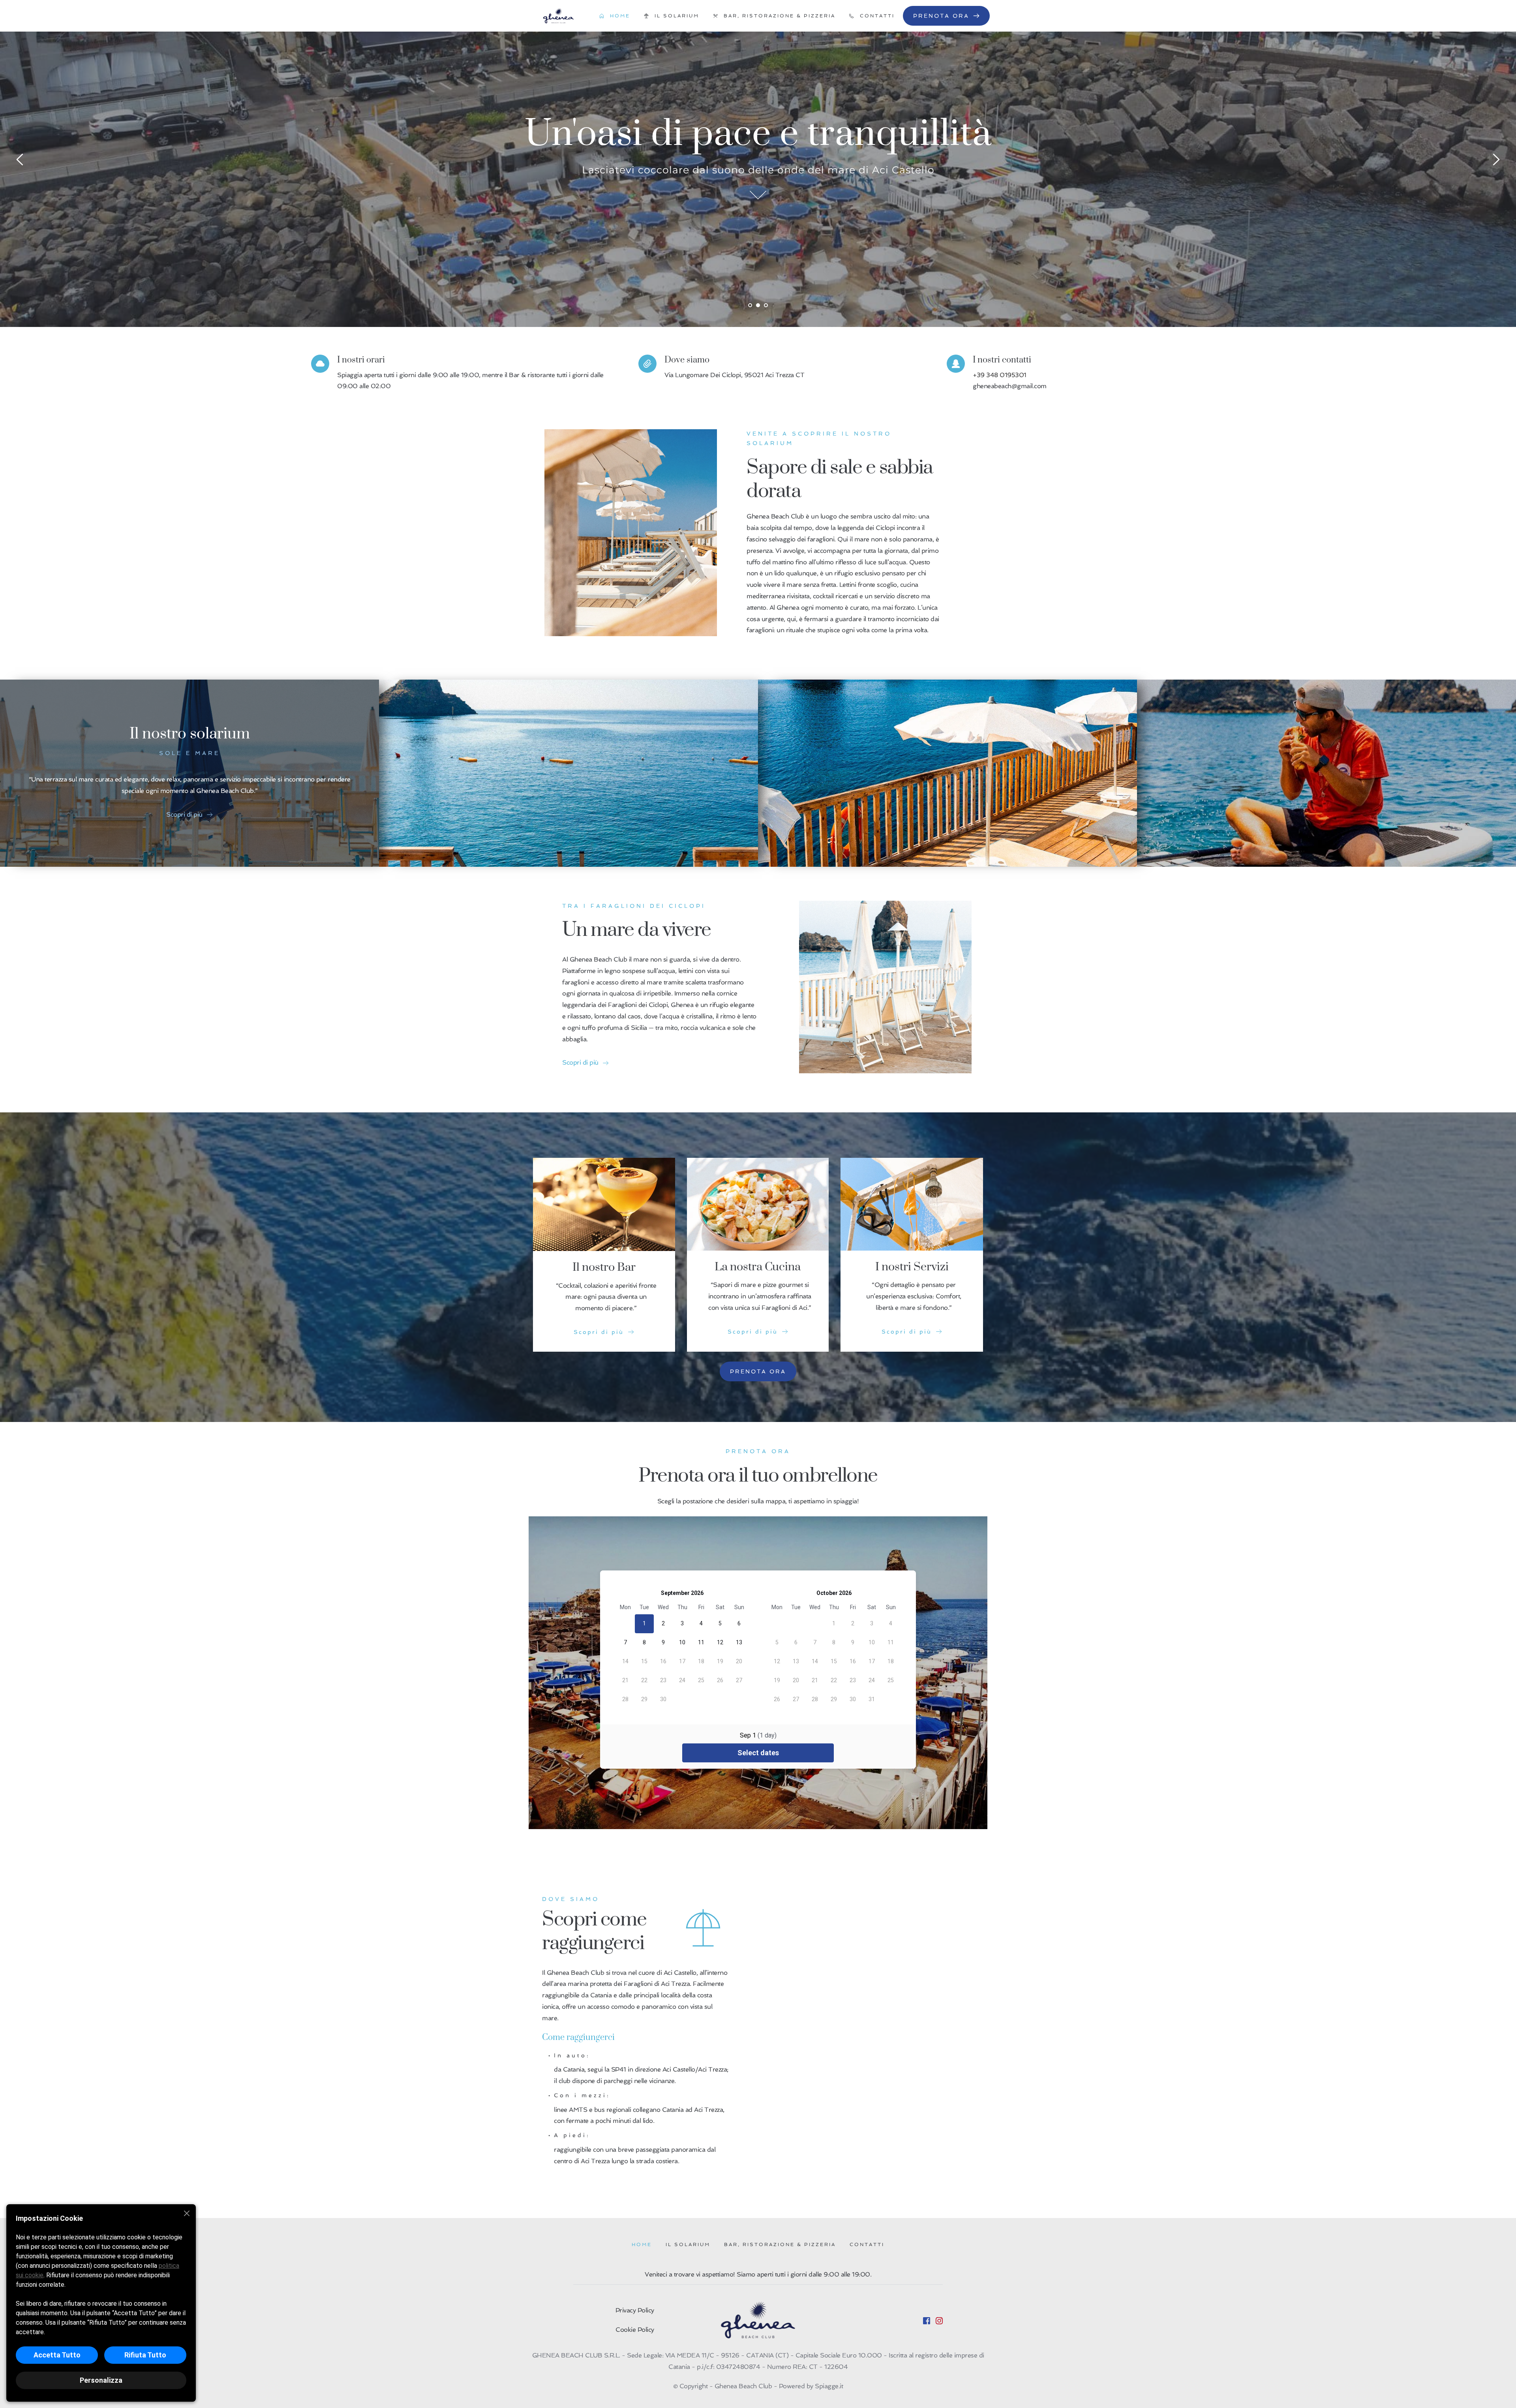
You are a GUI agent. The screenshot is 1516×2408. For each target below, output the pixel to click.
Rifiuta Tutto (145, 2355)
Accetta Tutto (57, 2355)
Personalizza (101, 2380)
